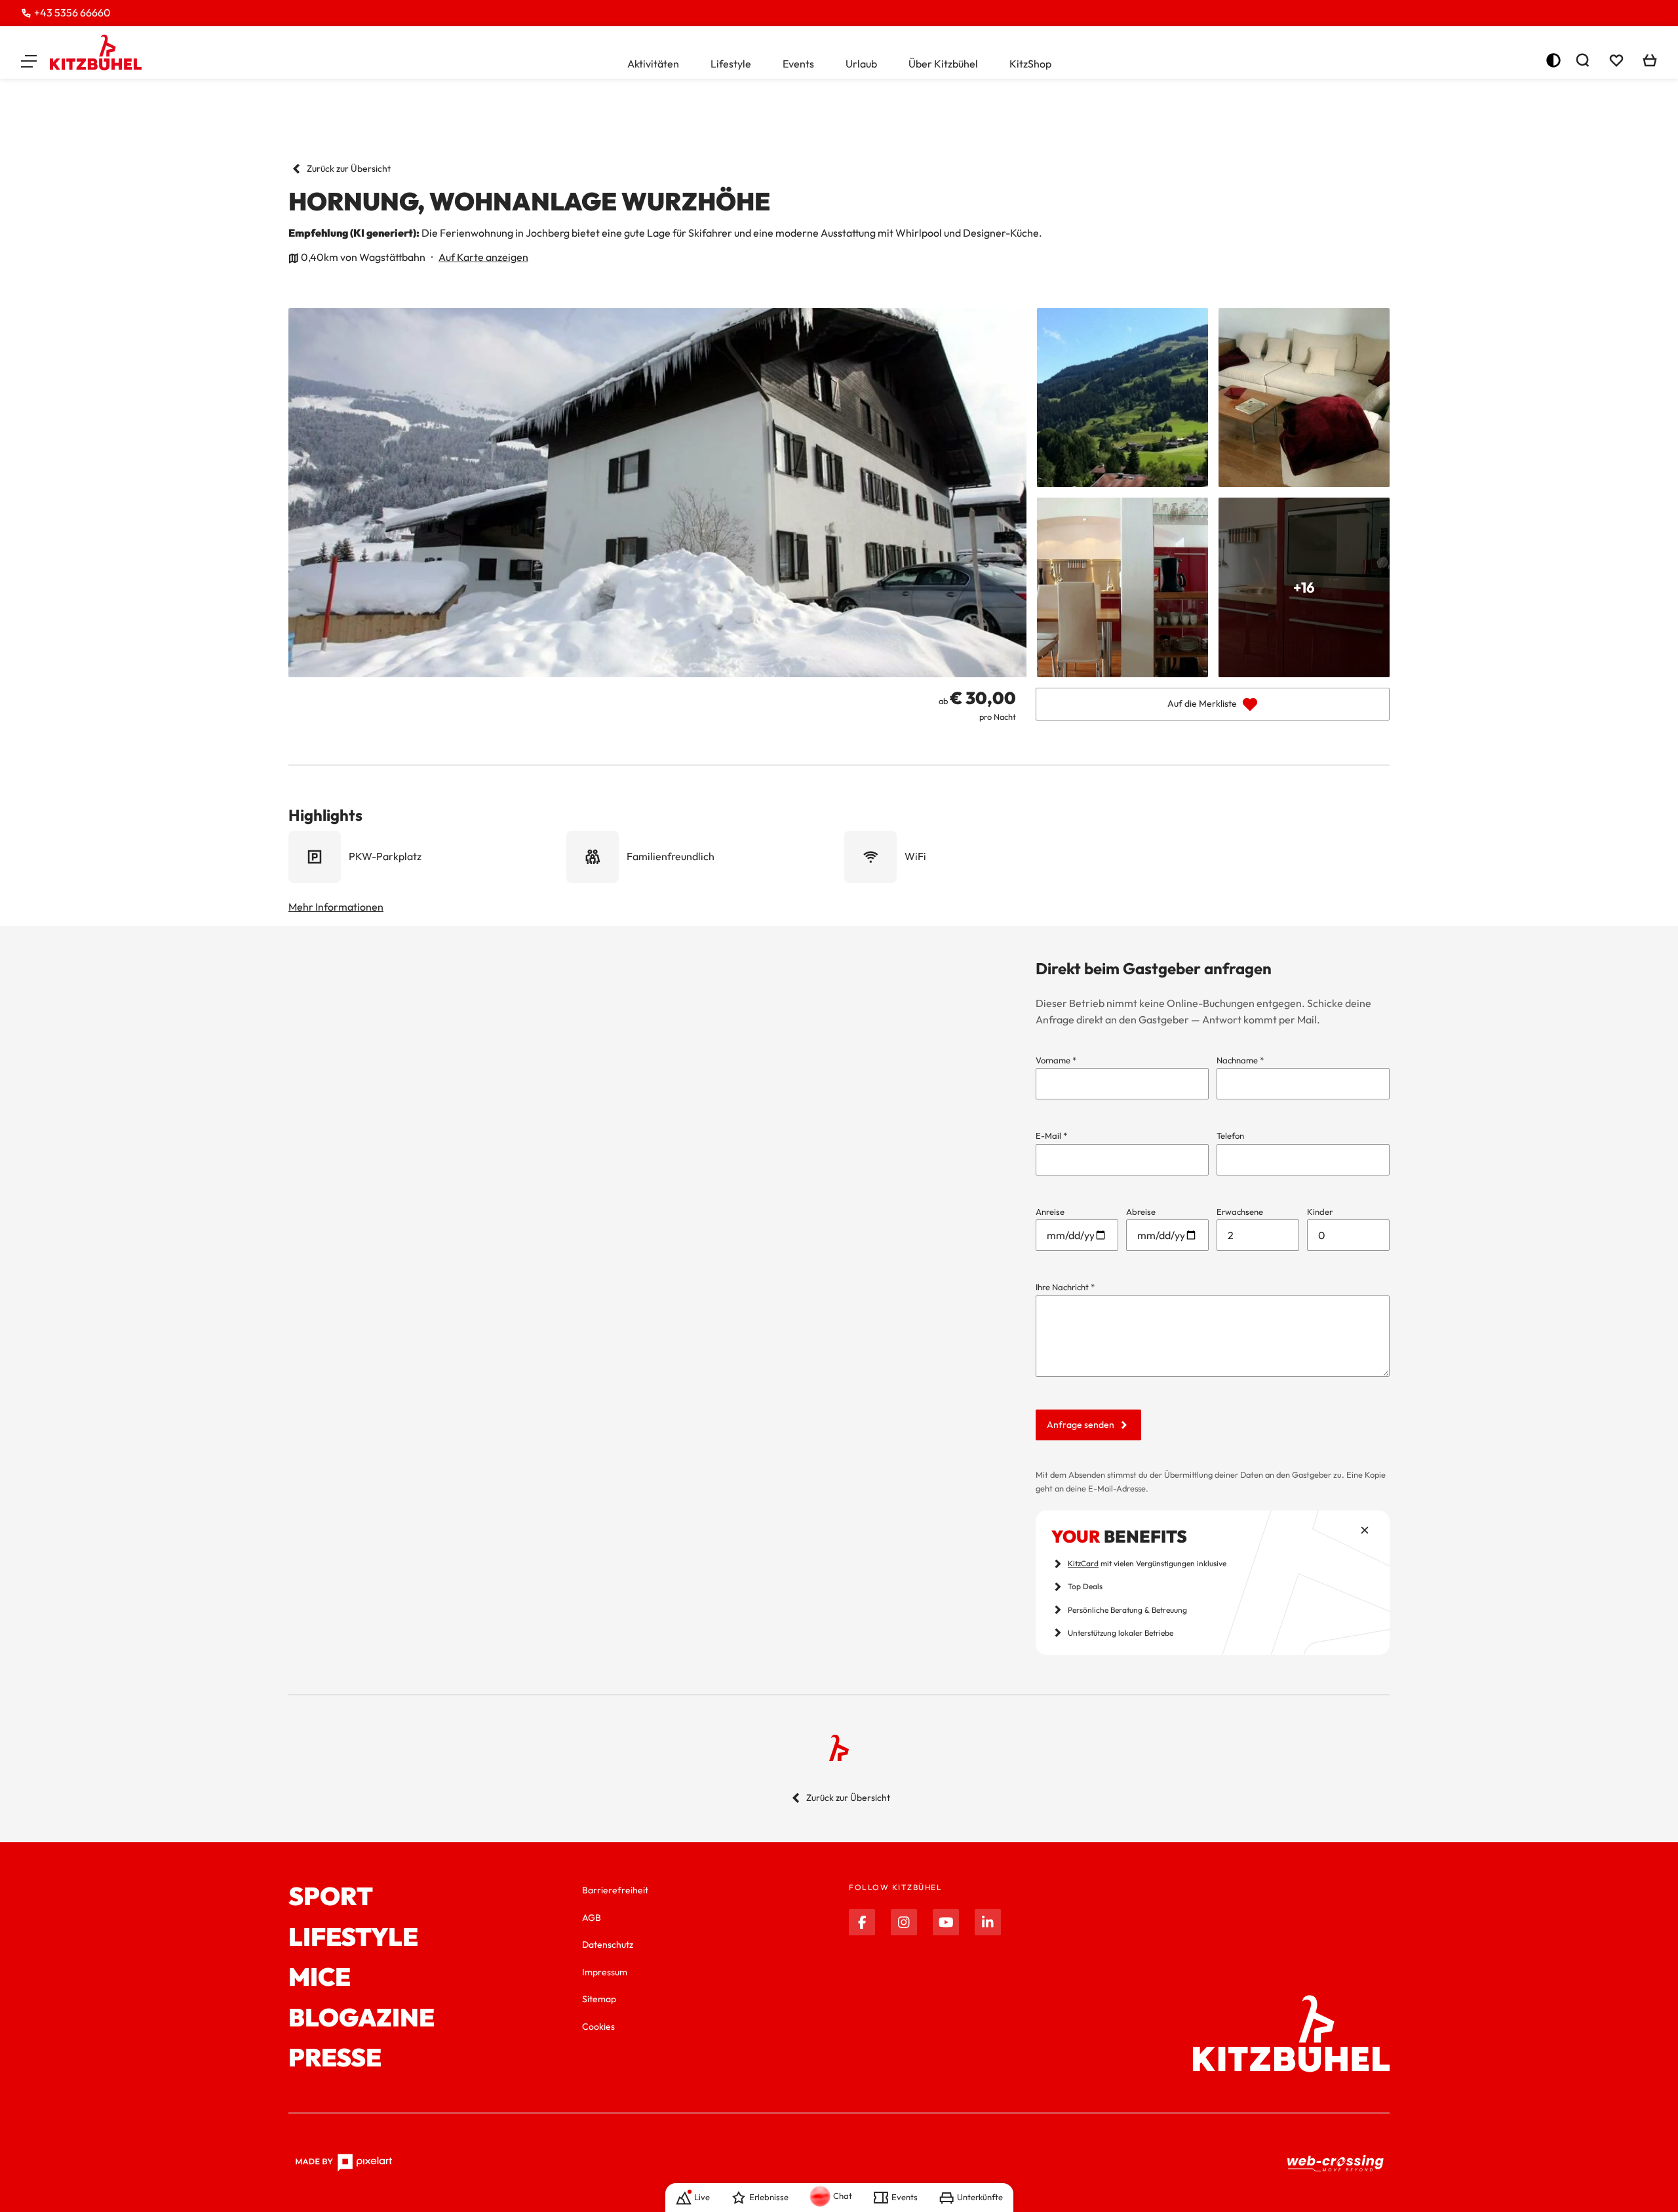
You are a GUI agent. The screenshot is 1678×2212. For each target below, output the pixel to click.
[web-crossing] (1336, 2163)
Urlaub (861, 64)
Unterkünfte (980, 2197)
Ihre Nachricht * (1065, 1287)
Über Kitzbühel (943, 64)
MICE (320, 1977)
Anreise (1050, 1212)
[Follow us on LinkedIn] (988, 1922)
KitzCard (1083, 1563)
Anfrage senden (1081, 1425)
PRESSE (335, 2058)
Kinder (1320, 1212)
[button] (29, 60)
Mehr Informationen (336, 907)
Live (702, 2197)
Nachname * (1240, 1060)
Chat (843, 2196)
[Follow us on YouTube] (946, 1922)
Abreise (1141, 1212)
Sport (331, 1897)
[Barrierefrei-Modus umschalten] (1553, 60)
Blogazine (361, 2018)
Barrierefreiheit (615, 1890)
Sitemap (599, 1999)
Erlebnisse (769, 2197)
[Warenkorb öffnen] (1650, 60)
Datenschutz (608, 1945)
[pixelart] (344, 2163)
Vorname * (1056, 1060)
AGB (592, 1918)
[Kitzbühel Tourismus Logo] (96, 52)
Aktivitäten (653, 64)
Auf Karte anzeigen (483, 257)
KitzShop (1030, 64)
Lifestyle (731, 64)
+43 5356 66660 (72, 12)
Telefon (1230, 1136)
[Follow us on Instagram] (904, 1922)
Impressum (605, 1972)
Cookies (598, 2026)
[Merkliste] (1616, 60)
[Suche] (1582, 60)
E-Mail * (1051, 1136)
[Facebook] (862, 1922)
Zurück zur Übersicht (349, 168)
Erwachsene (1240, 1212)
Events (798, 64)
